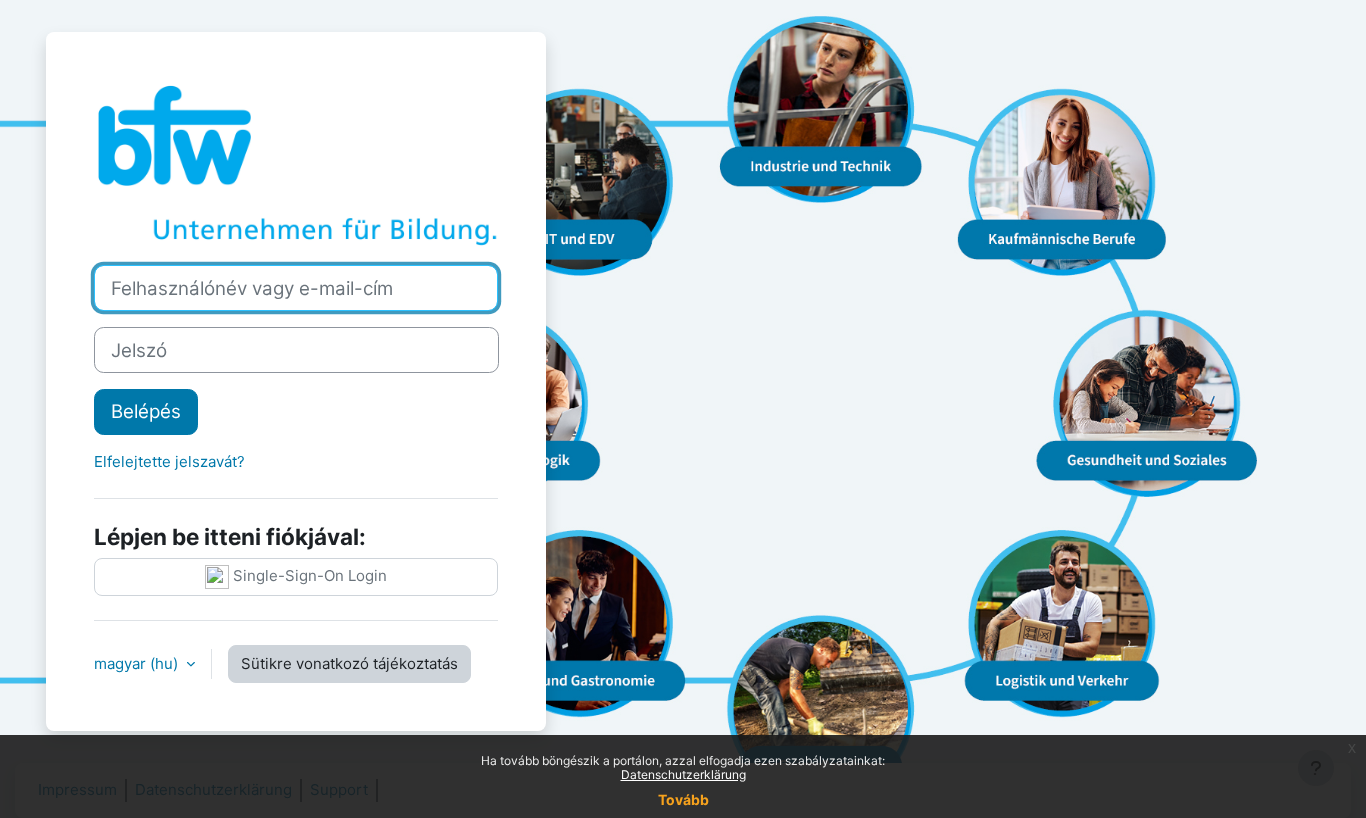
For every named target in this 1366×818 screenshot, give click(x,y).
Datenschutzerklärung (683, 774)
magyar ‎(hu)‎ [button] (138, 663)
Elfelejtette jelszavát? (169, 461)
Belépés (146, 411)
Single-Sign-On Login (308, 575)
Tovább (683, 799)
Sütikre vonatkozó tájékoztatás (349, 663)
